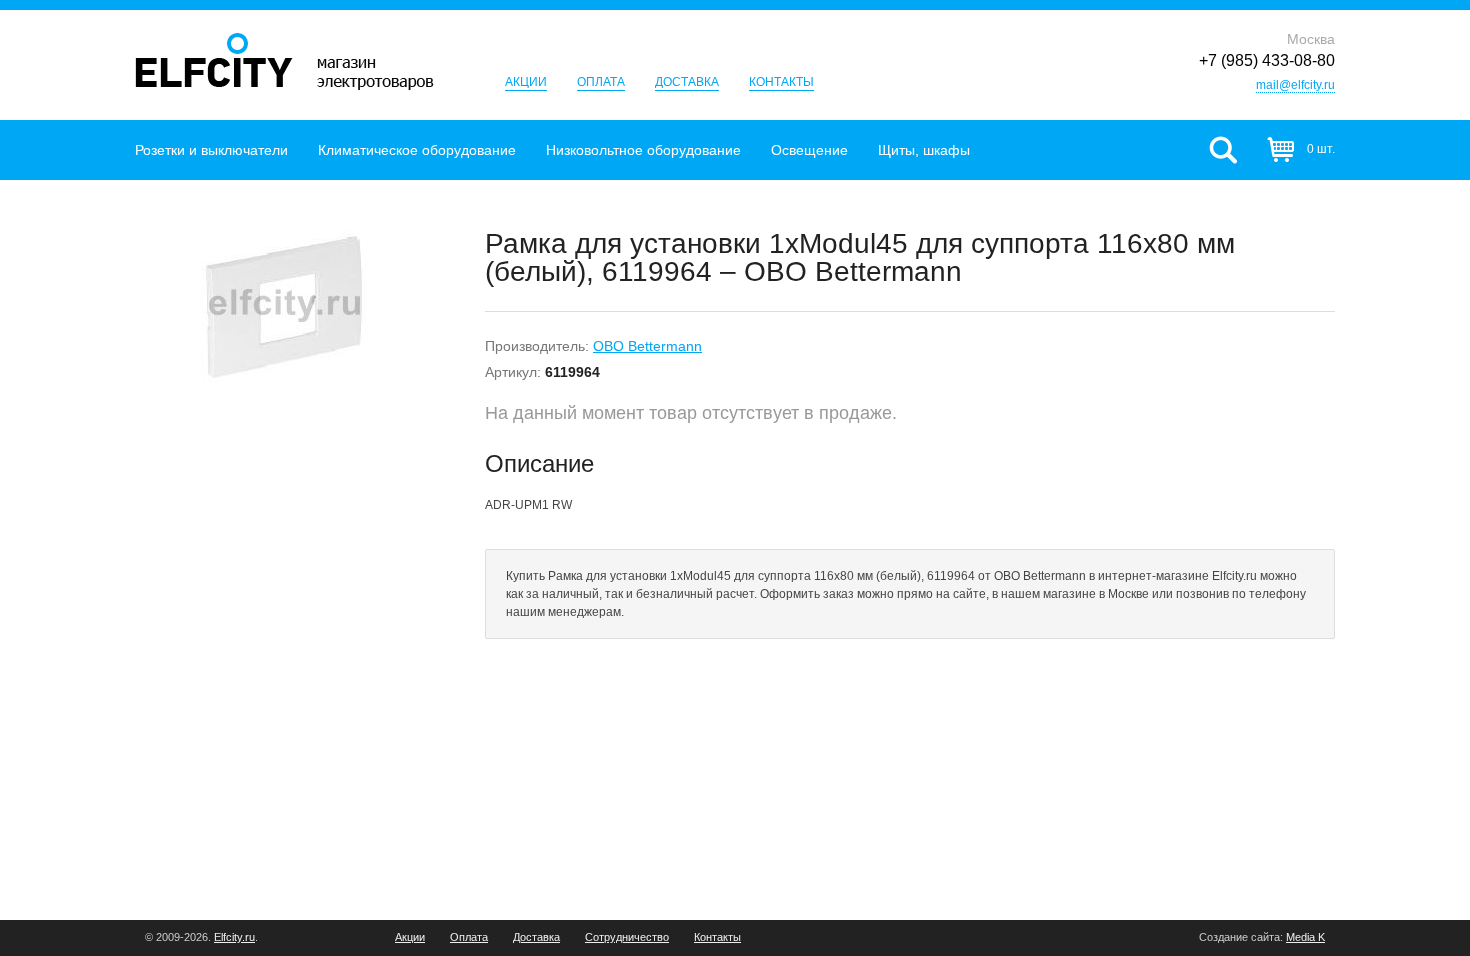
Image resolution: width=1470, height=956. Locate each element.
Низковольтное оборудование (643, 150)
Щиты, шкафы (924, 150)
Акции (526, 82)
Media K (1305, 937)
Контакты (781, 82)
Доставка (687, 82)
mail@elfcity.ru (1295, 85)
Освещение (809, 150)
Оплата (601, 82)
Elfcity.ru (234, 937)
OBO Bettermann (647, 346)
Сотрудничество (627, 937)
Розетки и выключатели (211, 150)
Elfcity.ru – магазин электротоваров (284, 61)
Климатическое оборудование (417, 150)
